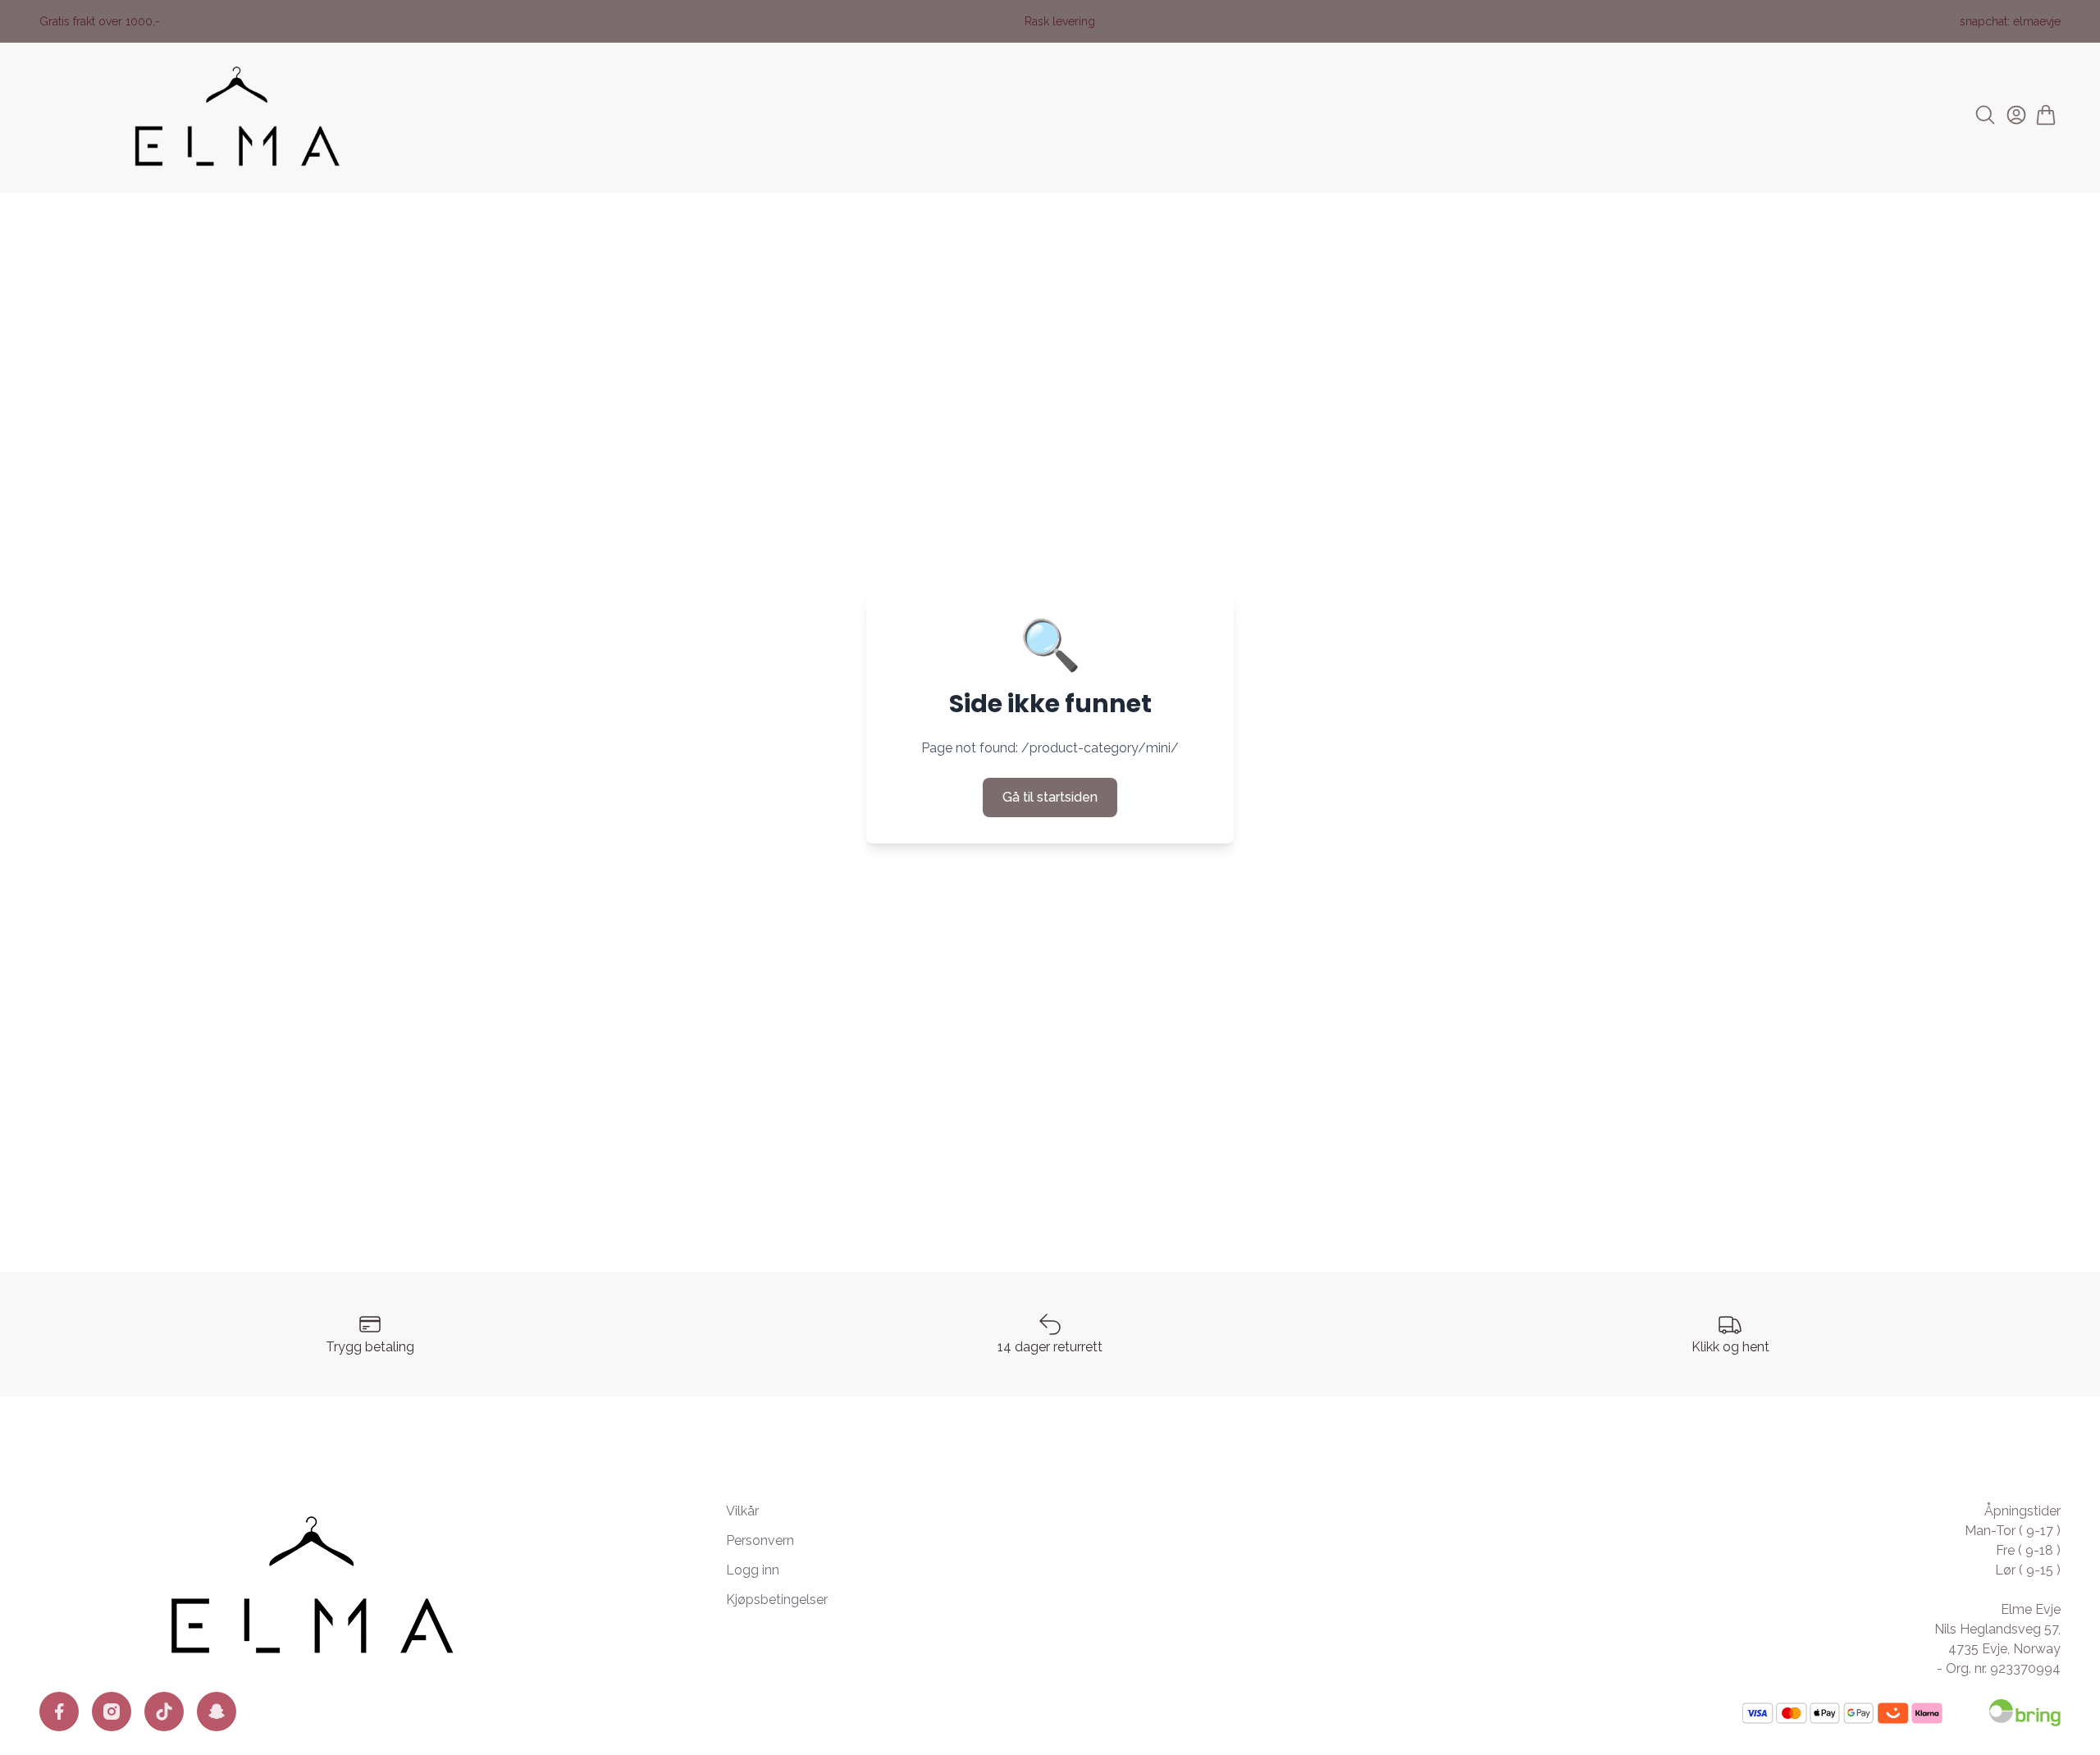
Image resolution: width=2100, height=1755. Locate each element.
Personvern (760, 1540)
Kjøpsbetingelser (777, 1600)
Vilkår (742, 1511)
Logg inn (753, 1570)
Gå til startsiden (1050, 797)
